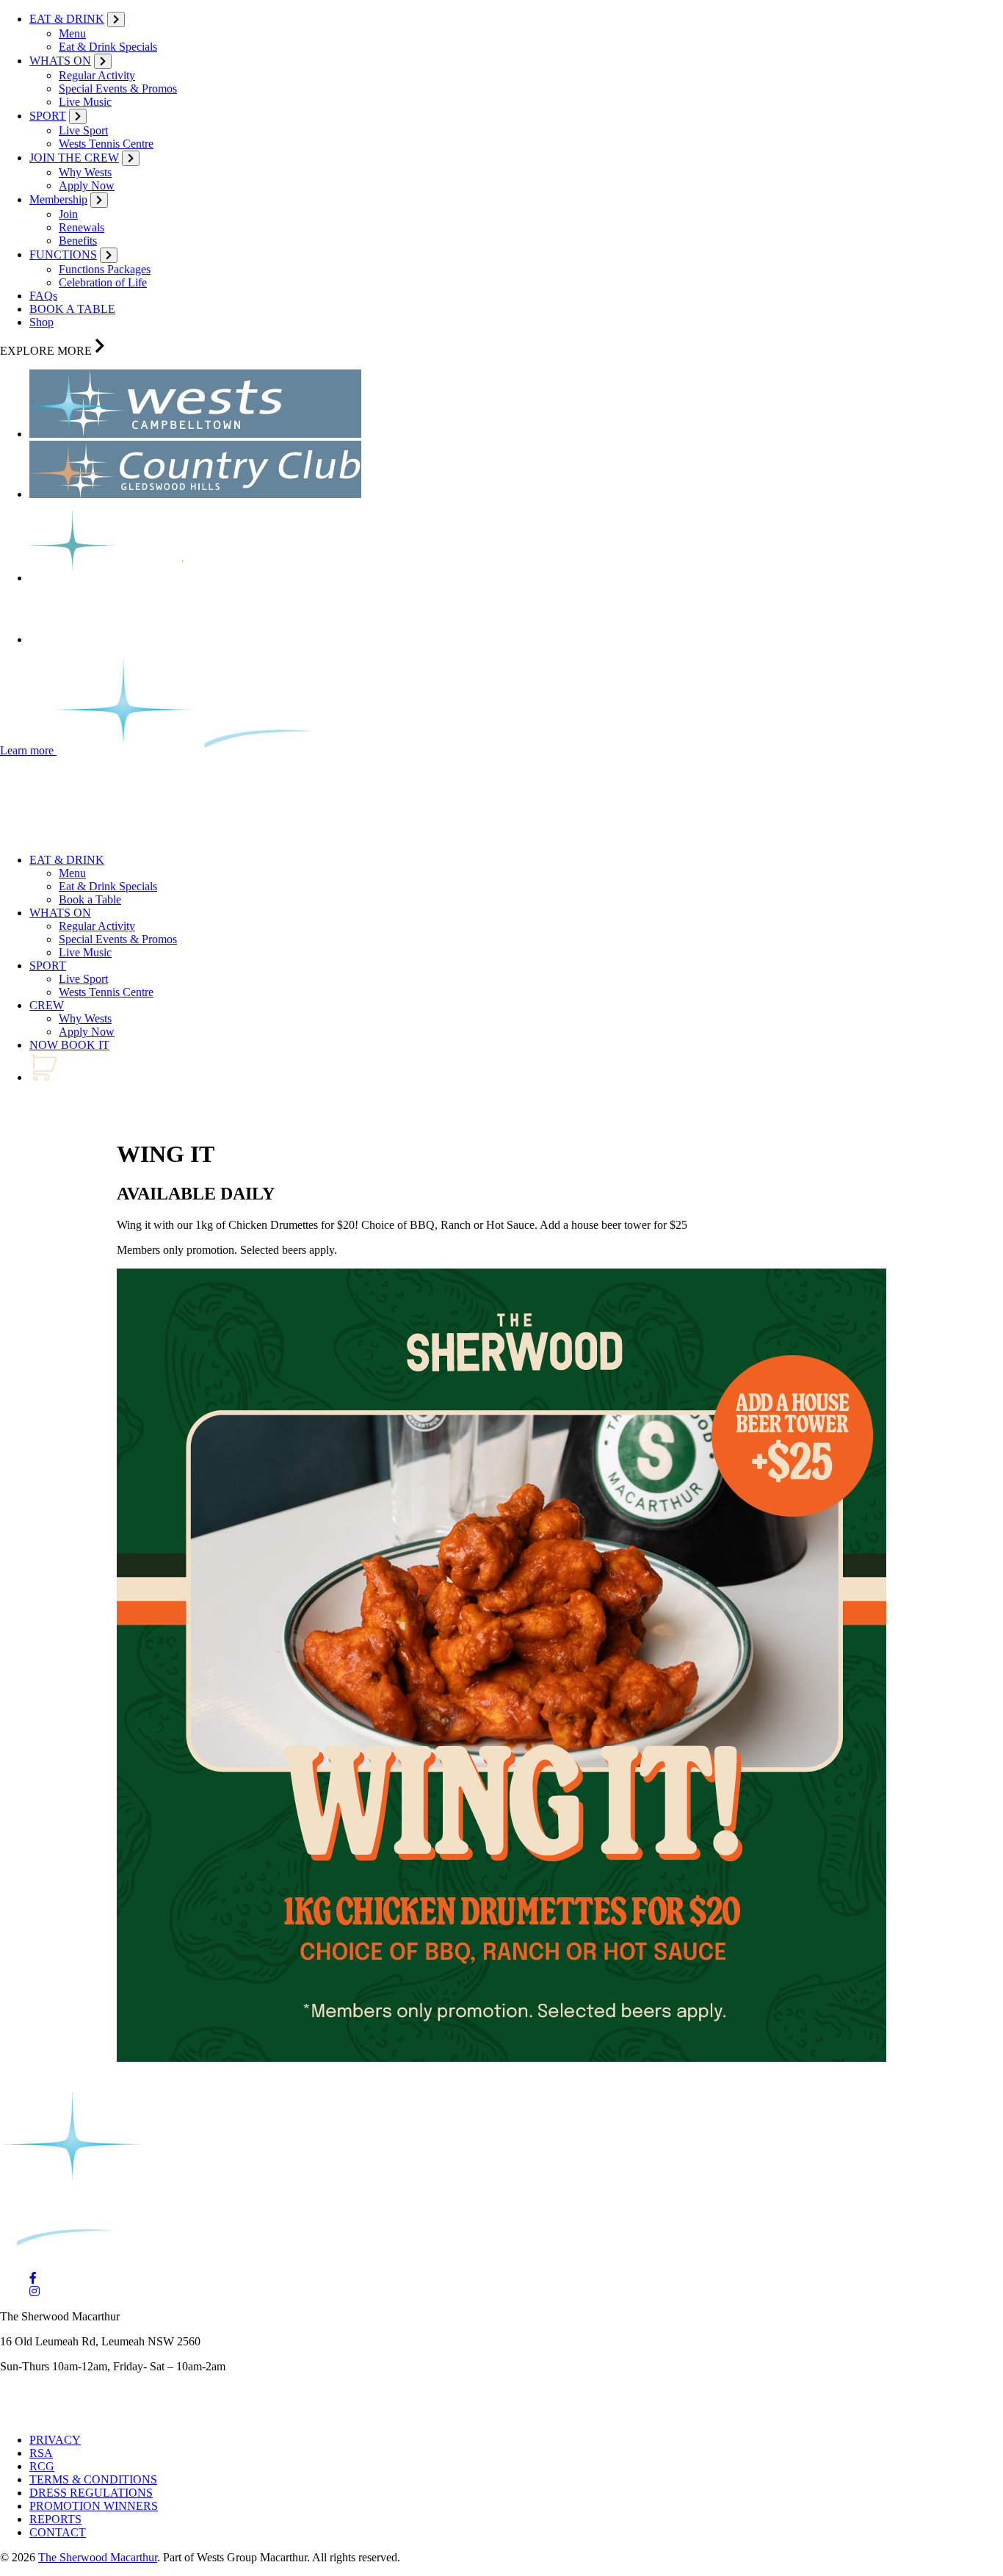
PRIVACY (55, 2440)
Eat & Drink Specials (108, 47)
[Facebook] (33, 2278)
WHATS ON (60, 61)
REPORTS (55, 2519)
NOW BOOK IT (69, 1045)
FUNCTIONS (63, 255)
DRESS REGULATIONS (91, 2493)
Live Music (85, 102)
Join (68, 214)
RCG (42, 2466)
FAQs (43, 296)
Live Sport (83, 130)
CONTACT (58, 2532)
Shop (41, 322)
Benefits (78, 241)
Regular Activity (97, 75)
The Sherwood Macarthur (98, 2557)
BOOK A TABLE (72, 309)
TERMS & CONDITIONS (93, 2479)
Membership (58, 199)
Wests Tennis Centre (106, 144)
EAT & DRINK (67, 19)
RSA (41, 2453)
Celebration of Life (103, 282)
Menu (72, 33)
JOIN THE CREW (74, 158)
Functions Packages (105, 269)
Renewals (82, 227)
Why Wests (85, 172)
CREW (47, 1005)
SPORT (48, 116)
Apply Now (87, 185)
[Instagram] (35, 2291)
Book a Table (90, 899)
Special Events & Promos (118, 89)
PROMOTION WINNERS (94, 2506)
